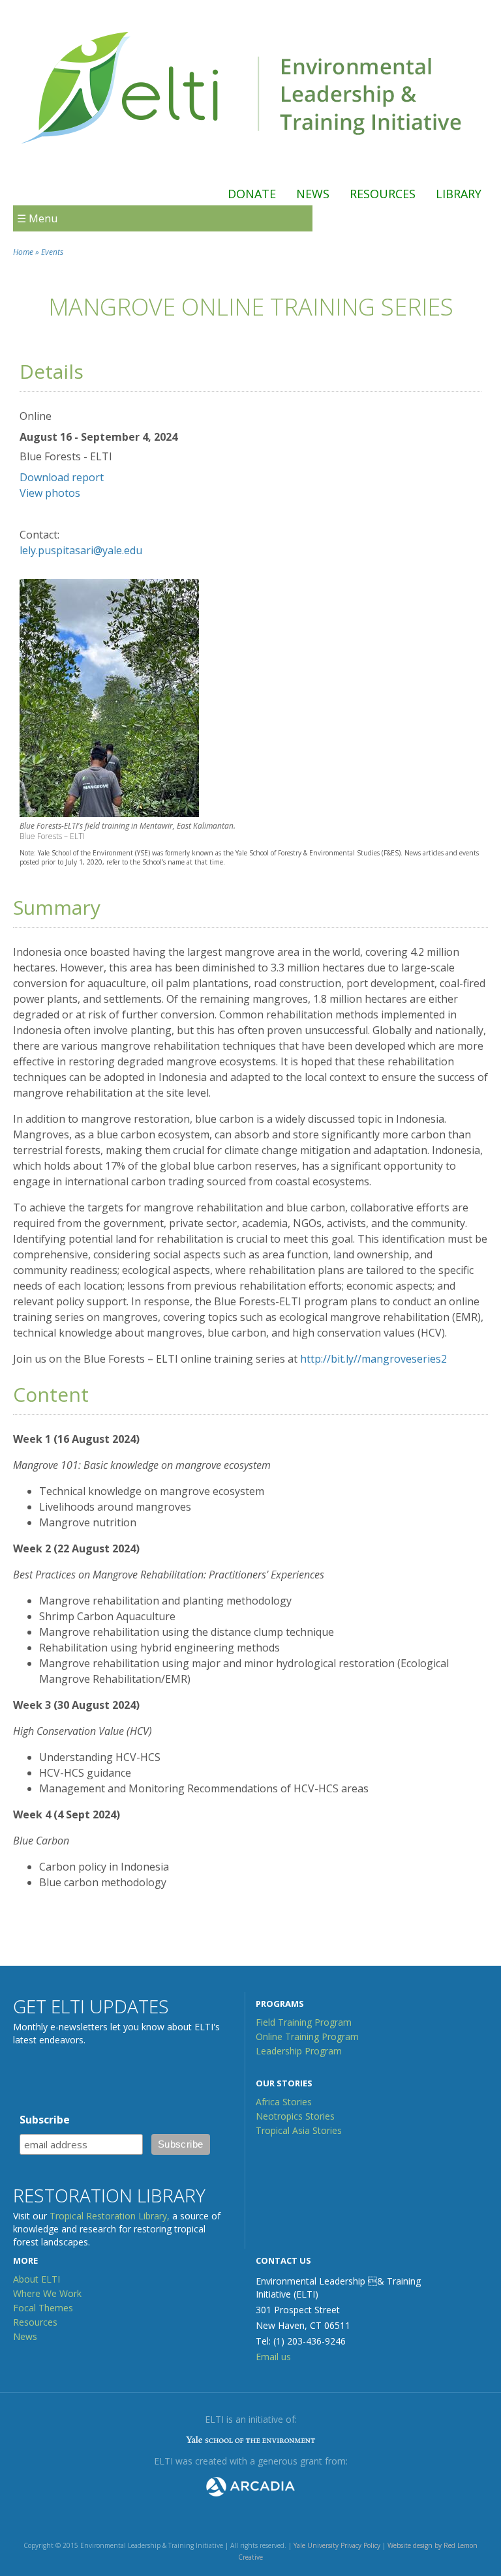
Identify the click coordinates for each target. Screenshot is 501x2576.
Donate (252, 194)
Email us (273, 2357)
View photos (50, 493)
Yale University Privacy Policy (337, 2545)
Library (459, 194)
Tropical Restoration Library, (110, 2216)
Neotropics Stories (295, 2116)
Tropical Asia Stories (299, 2130)
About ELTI (37, 2279)
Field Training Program (304, 2022)
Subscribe (45, 2120)
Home (23, 252)
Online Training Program (307, 2036)
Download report (62, 477)
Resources (383, 194)
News (313, 194)
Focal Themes (43, 2308)
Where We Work (47, 2293)
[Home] (244, 158)
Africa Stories (284, 2102)
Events (52, 252)
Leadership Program (299, 2051)
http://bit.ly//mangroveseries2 (373, 1359)
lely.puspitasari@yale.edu (81, 550)
